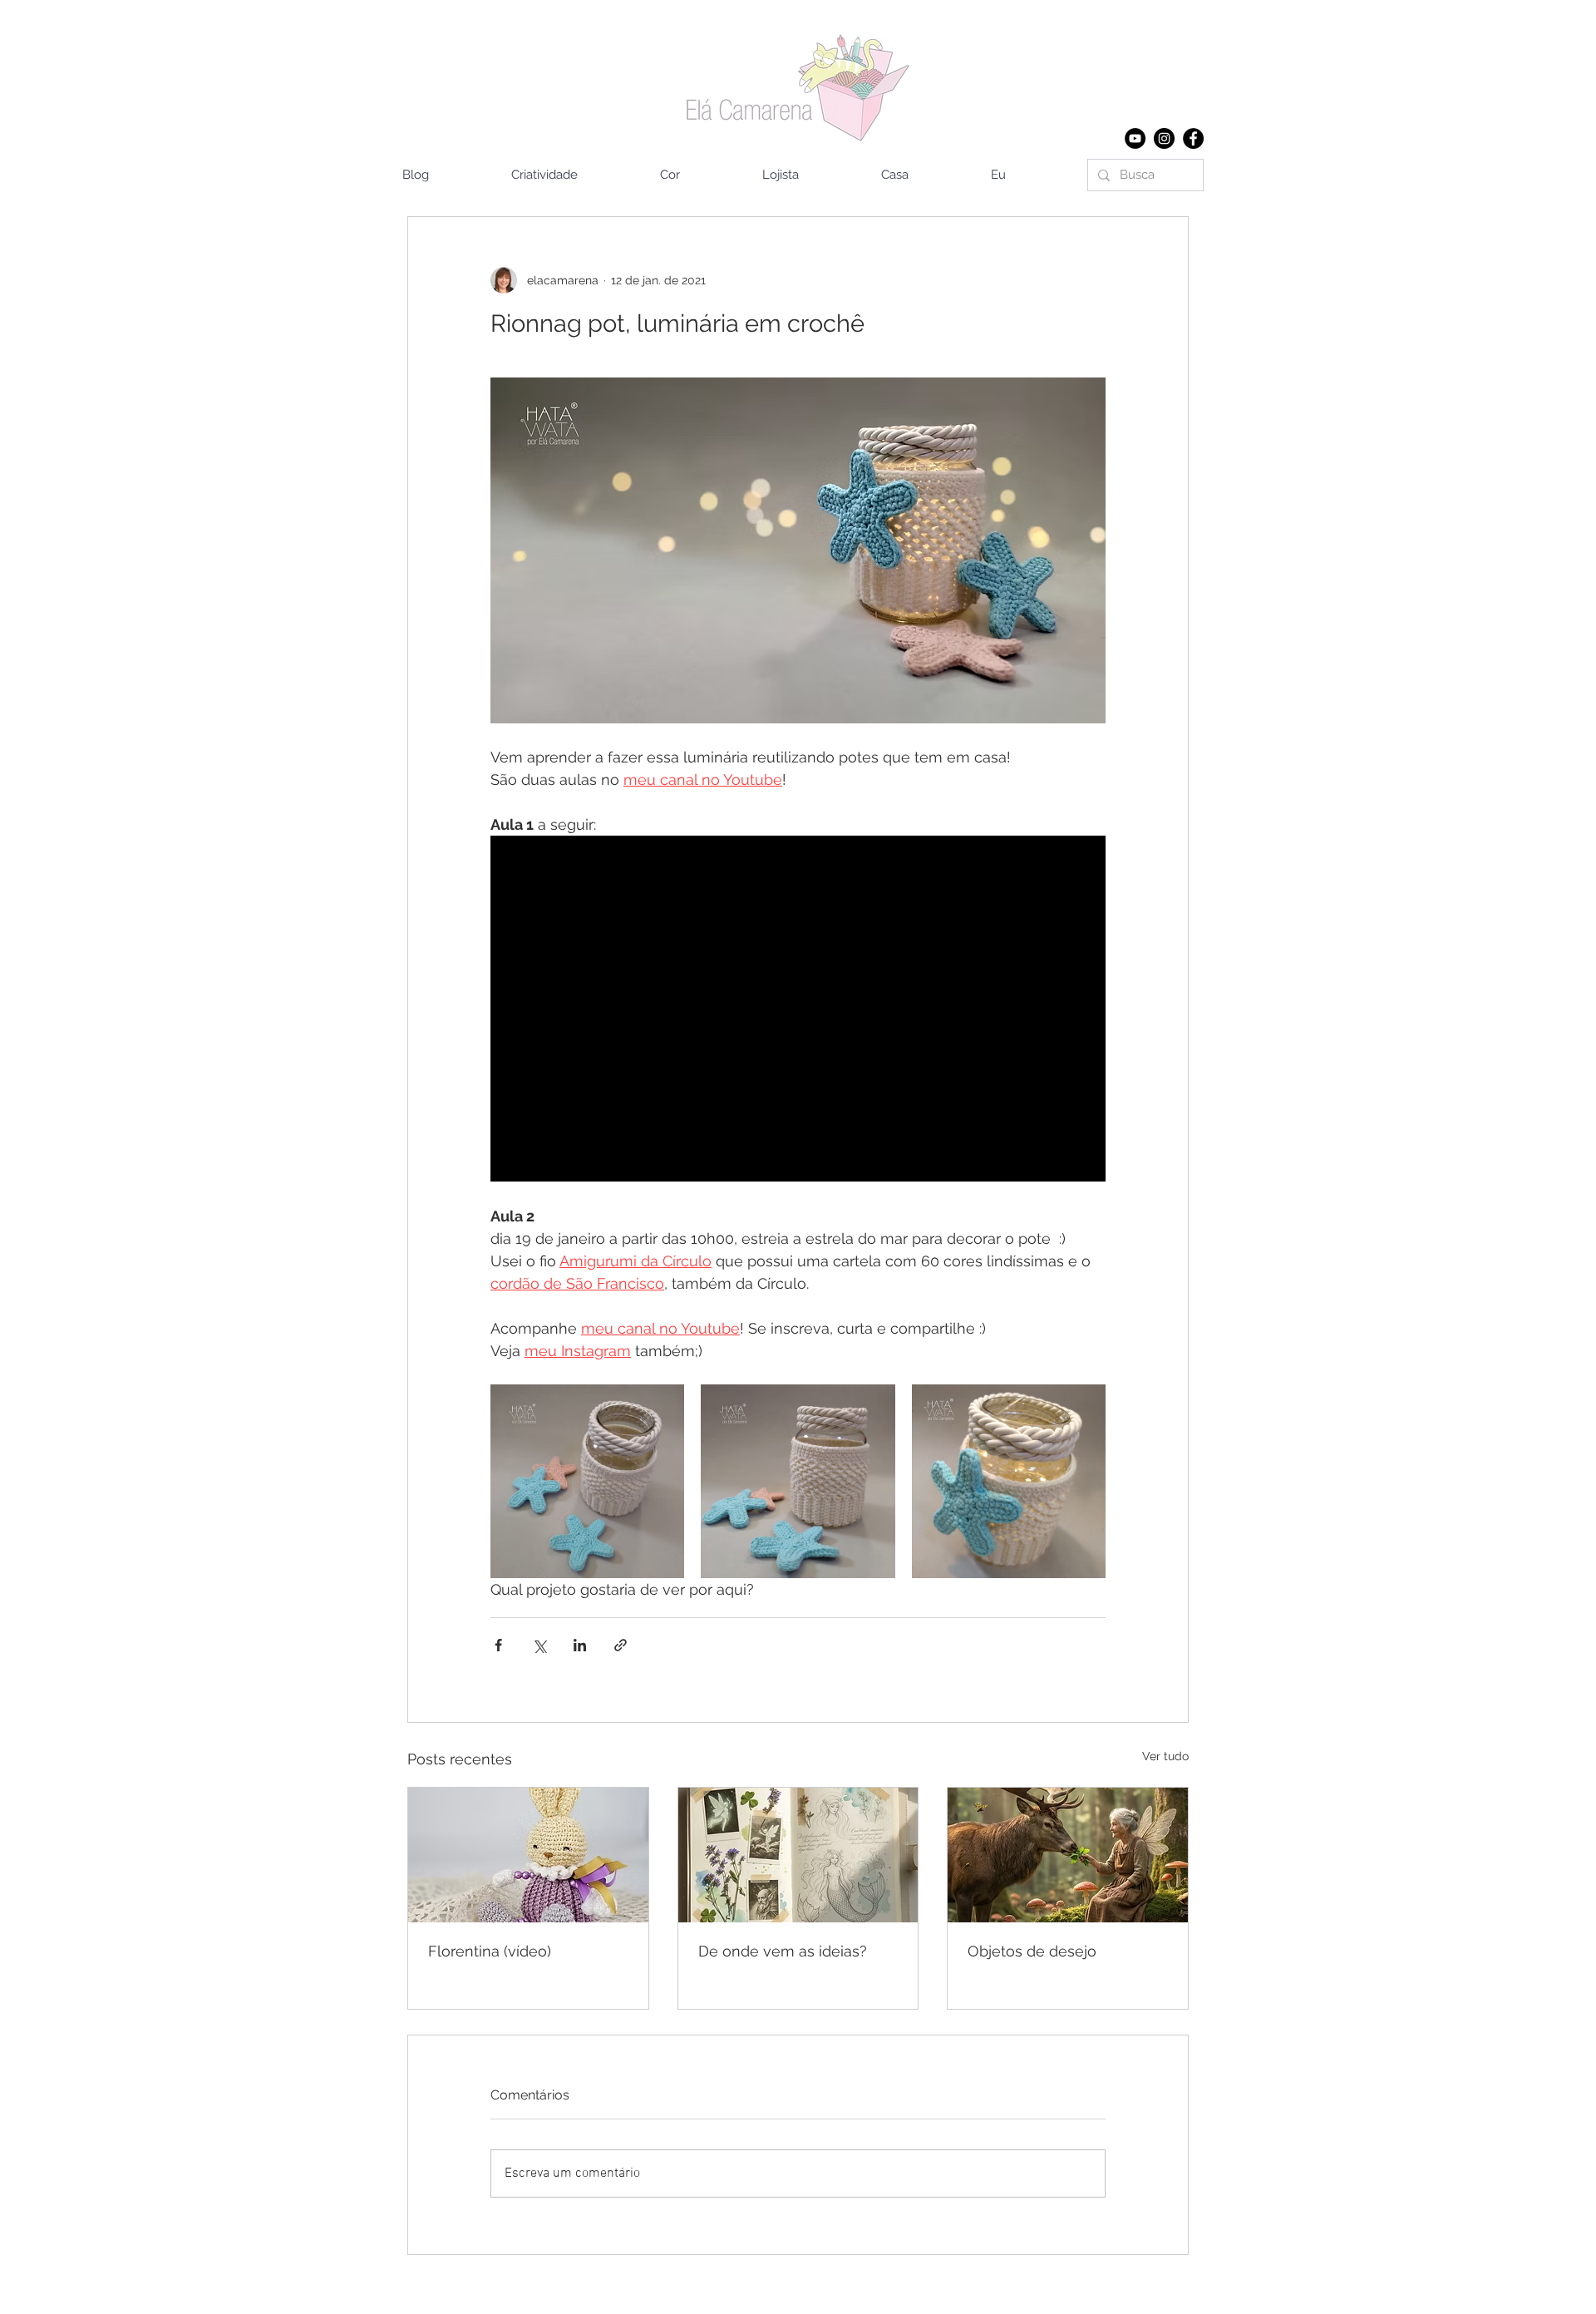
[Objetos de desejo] (1068, 1855)
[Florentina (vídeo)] (528, 1855)
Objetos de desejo (1032, 1951)
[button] (924, 175)
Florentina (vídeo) (490, 1951)
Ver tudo (1165, 1756)
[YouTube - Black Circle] (1135, 138)
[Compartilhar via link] (621, 1645)
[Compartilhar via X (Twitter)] (539, 1645)
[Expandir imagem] (587, 1481)
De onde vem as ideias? (783, 1951)
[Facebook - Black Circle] (1193, 138)
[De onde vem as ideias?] (798, 1855)
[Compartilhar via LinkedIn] (580, 1645)
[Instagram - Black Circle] (1164, 138)
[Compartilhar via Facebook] (498, 1645)
